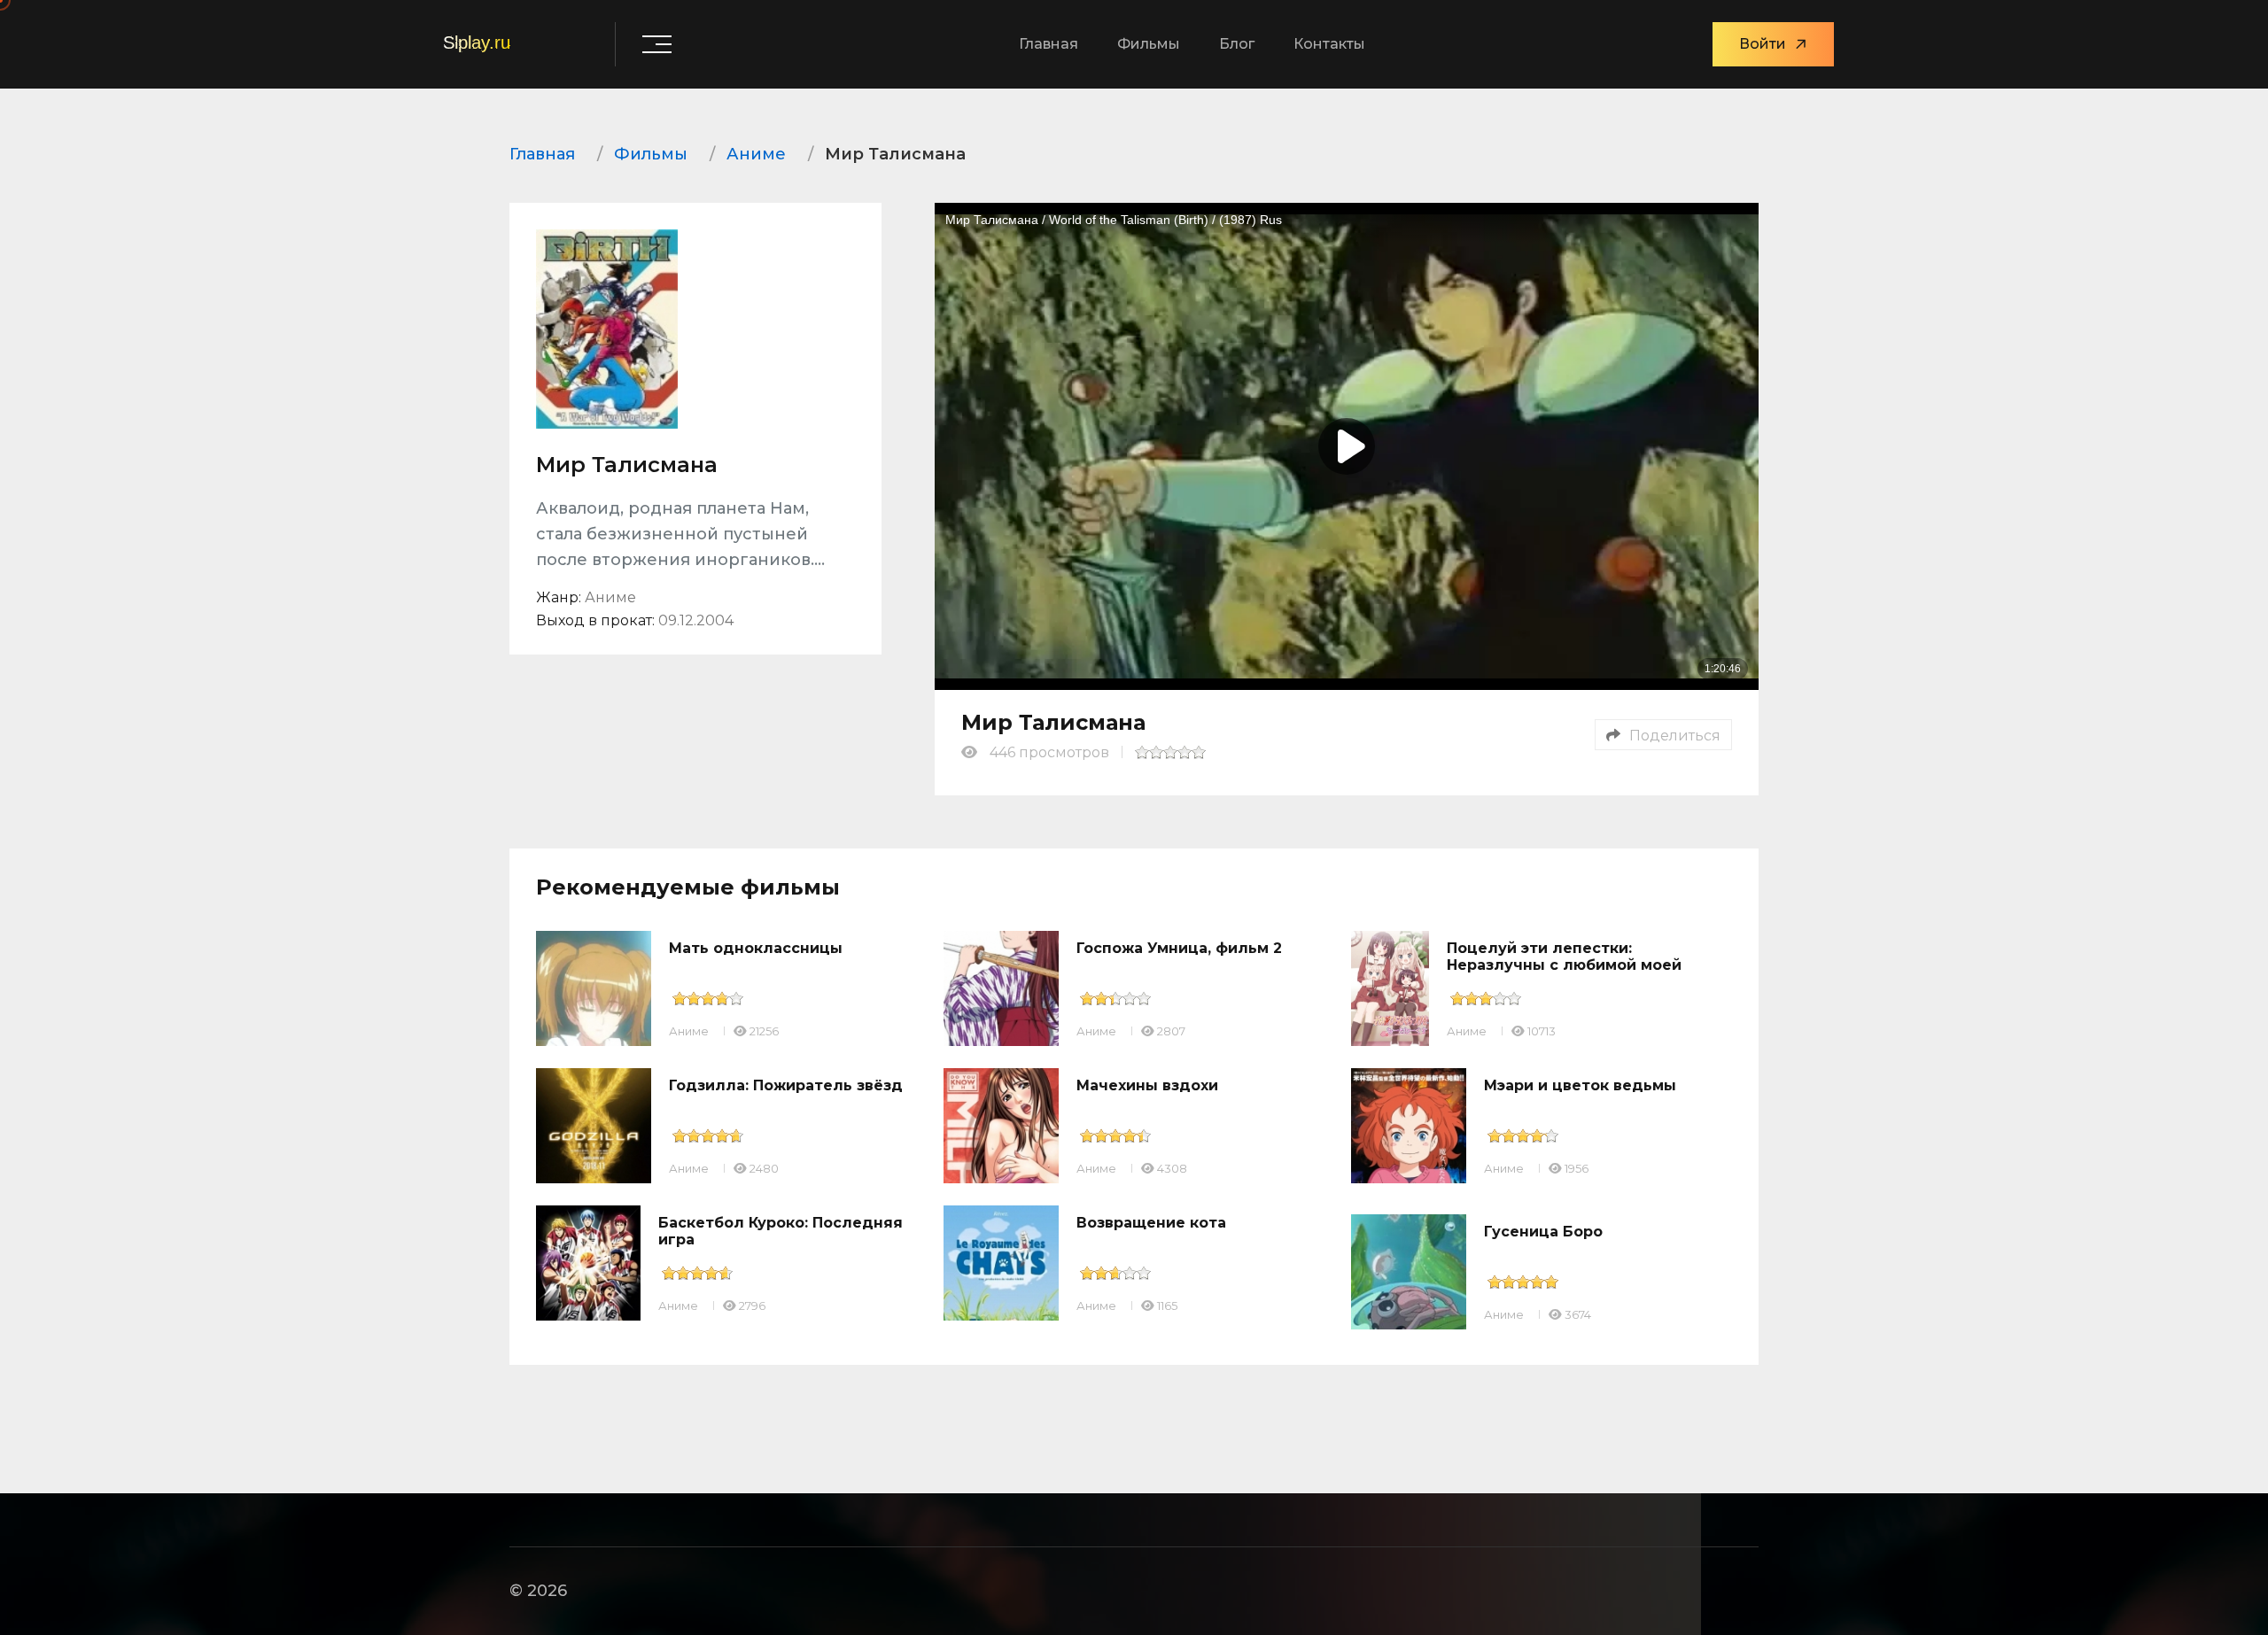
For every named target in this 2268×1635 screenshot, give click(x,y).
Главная (1049, 44)
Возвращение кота (1151, 1223)
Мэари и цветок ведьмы (1580, 1085)
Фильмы (1149, 44)
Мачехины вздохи (1147, 1085)
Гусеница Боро (1543, 1232)
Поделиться (1675, 736)
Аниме (689, 1031)
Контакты (1329, 44)
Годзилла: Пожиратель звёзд (786, 1085)
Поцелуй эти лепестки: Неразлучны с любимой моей (1564, 957)
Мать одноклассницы (756, 948)
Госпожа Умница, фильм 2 (1179, 948)
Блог (1237, 44)
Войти (1763, 44)
